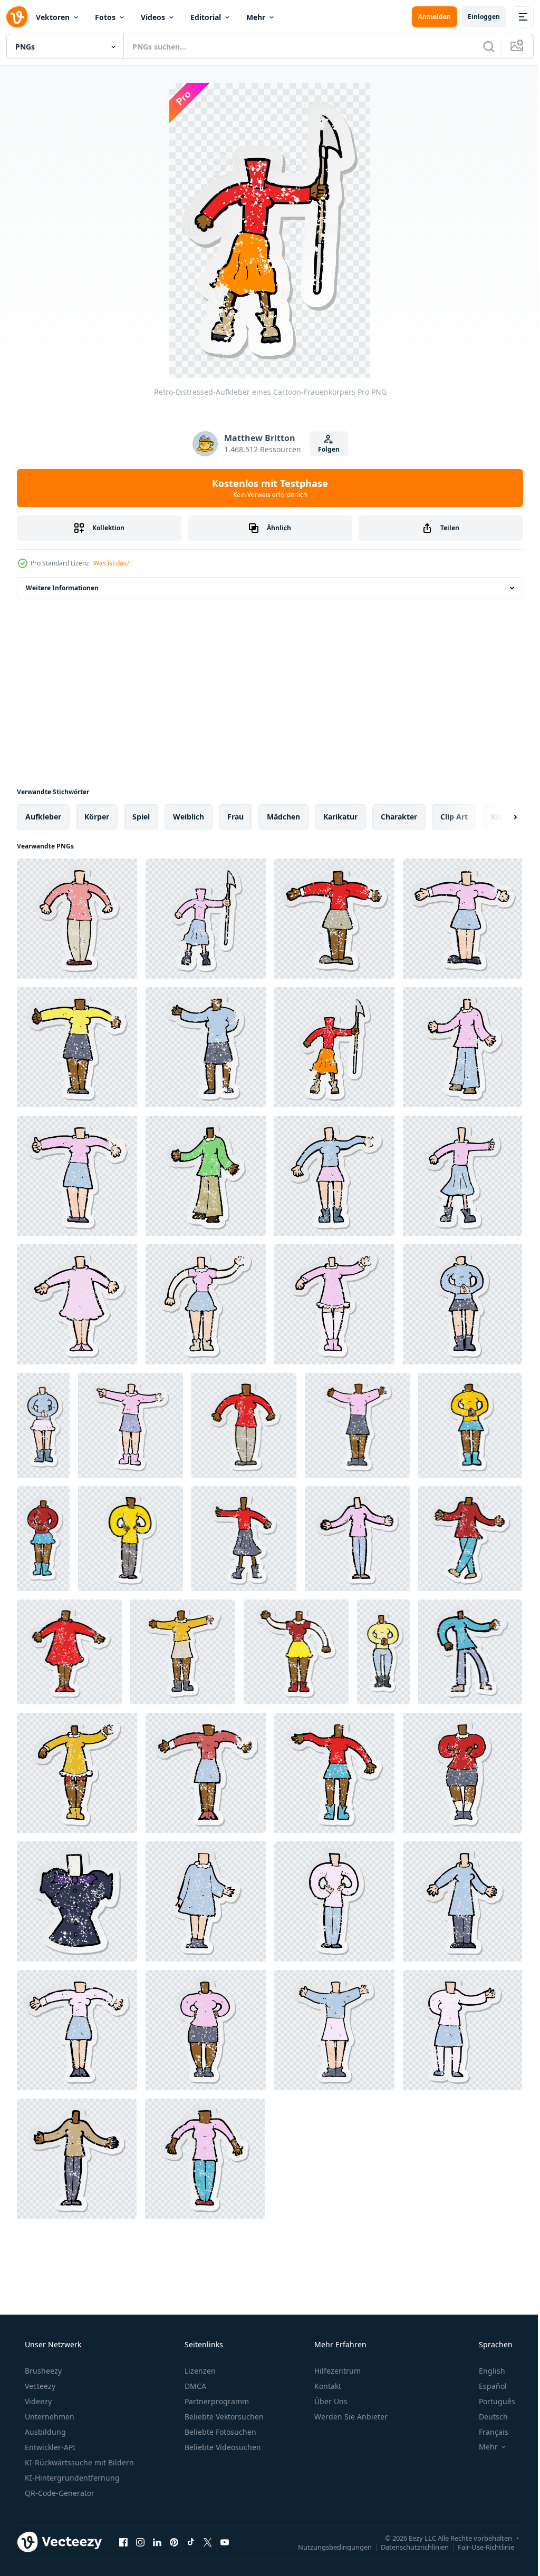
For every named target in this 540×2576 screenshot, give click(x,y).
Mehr (256, 17)
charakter (399, 817)
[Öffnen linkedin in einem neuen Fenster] (157, 2542)
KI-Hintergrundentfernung (71, 2478)
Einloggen (476, 17)
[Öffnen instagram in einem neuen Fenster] (140, 2542)
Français (487, 2432)
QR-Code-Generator (59, 2493)
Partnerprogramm (216, 2401)
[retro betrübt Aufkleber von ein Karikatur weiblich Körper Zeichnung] (77, 919)
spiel (141, 817)
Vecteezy (39, 2386)
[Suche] (481, 46)
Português (490, 2401)
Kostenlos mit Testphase (266, 488)
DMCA (194, 2386)
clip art (454, 817)
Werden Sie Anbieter (350, 2417)
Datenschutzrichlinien (407, 2546)
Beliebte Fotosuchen (219, 2432)
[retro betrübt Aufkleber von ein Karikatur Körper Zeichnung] (206, 1901)
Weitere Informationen (62, 588)
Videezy (37, 2401)
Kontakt (327, 2386)
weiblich (189, 817)
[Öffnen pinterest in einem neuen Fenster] (174, 2542)
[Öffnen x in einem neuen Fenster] (208, 2542)
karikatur (340, 817)
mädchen (283, 817)
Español (486, 2386)
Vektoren (53, 17)
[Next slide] (498, 817)
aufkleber (43, 817)
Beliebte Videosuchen (222, 2447)
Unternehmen (49, 2417)
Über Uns (330, 2401)
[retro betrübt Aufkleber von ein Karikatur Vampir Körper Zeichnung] (77, 1901)
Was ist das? (111, 563)
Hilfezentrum (336, 2371)
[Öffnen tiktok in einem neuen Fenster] (191, 2542)
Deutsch (486, 2417)
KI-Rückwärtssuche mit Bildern (78, 2462)
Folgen (325, 449)
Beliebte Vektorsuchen (223, 2417)
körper (97, 817)
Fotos (105, 17)
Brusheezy (42, 2371)
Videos (153, 17)
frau (235, 817)
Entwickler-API (49, 2447)
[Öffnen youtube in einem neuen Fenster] (225, 2542)
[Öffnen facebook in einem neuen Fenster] (123, 2542)
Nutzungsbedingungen (327, 2546)
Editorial (206, 17)
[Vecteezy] (17, 17)
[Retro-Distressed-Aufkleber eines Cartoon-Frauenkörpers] (334, 919)
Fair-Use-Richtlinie (478, 2546)
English (485, 2371)
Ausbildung (44, 2432)
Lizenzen (199, 2371)
